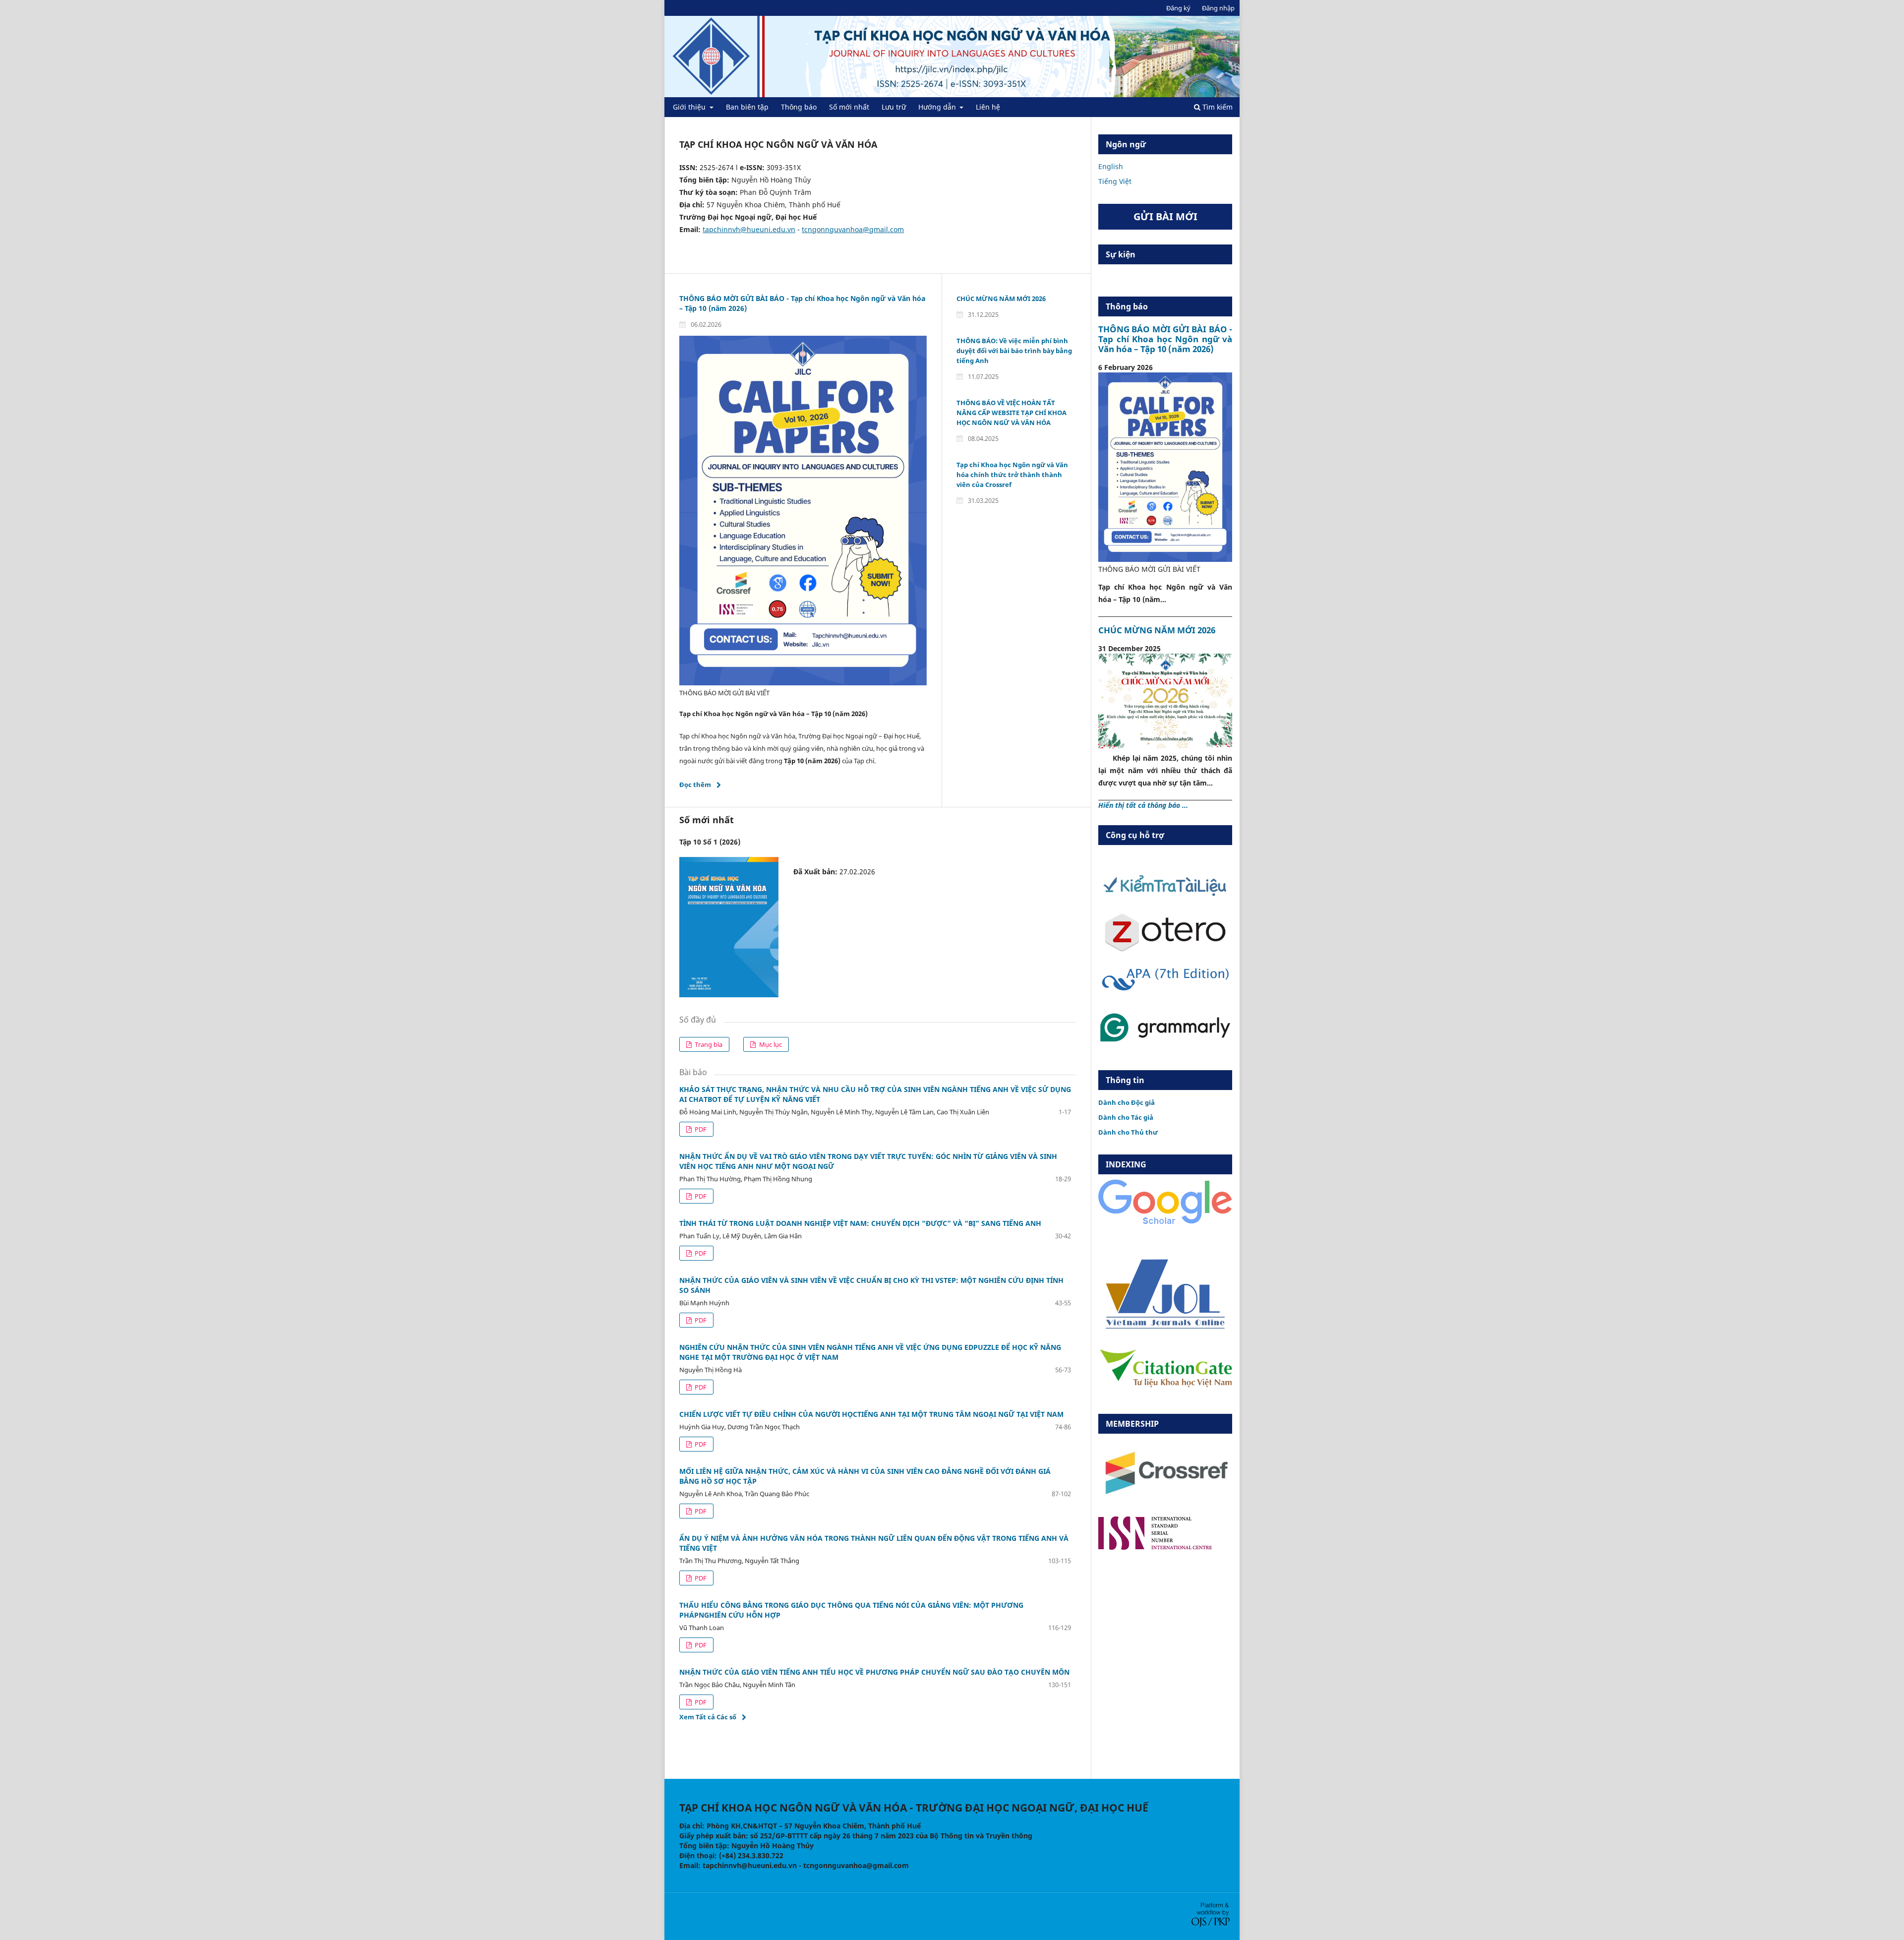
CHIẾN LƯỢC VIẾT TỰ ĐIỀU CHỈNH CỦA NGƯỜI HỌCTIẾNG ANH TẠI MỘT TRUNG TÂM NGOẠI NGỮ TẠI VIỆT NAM (871, 1414)
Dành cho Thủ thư (1128, 1132)
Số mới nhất (849, 107)
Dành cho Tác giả (1126, 1117)
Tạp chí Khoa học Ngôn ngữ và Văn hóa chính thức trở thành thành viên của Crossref (1012, 475)
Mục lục (770, 1044)
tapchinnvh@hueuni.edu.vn (749, 229)
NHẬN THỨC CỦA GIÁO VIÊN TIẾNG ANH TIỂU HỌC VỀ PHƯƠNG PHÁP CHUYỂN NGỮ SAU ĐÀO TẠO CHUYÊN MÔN (874, 1672)
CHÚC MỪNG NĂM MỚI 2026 (1001, 299)
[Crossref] (1165, 1503)
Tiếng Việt (1115, 181)
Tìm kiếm (1217, 107)
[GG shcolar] (1165, 1224)
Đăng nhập (1218, 8)
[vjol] (1165, 1328)
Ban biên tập (747, 107)
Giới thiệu (690, 107)
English (1111, 166)
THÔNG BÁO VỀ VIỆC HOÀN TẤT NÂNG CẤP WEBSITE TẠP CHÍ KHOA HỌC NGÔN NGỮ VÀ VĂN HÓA (1011, 413)
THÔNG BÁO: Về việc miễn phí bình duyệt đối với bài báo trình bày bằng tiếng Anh (1014, 351)
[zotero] (1165, 949)
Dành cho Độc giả (1127, 1102)
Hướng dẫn (938, 107)
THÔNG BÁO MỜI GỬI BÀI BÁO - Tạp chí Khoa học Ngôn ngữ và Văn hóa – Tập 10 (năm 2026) (1165, 339)
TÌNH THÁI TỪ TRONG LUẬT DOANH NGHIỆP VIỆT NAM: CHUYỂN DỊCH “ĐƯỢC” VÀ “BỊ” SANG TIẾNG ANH (860, 1223)
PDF (700, 1129)
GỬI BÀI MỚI (1165, 216)
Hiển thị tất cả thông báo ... (1143, 805)
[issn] (1155, 1547)
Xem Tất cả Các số (708, 1717)
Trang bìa (708, 1044)
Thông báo (799, 107)
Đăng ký (1178, 8)
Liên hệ (988, 107)
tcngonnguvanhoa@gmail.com (853, 229)
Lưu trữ (894, 107)
